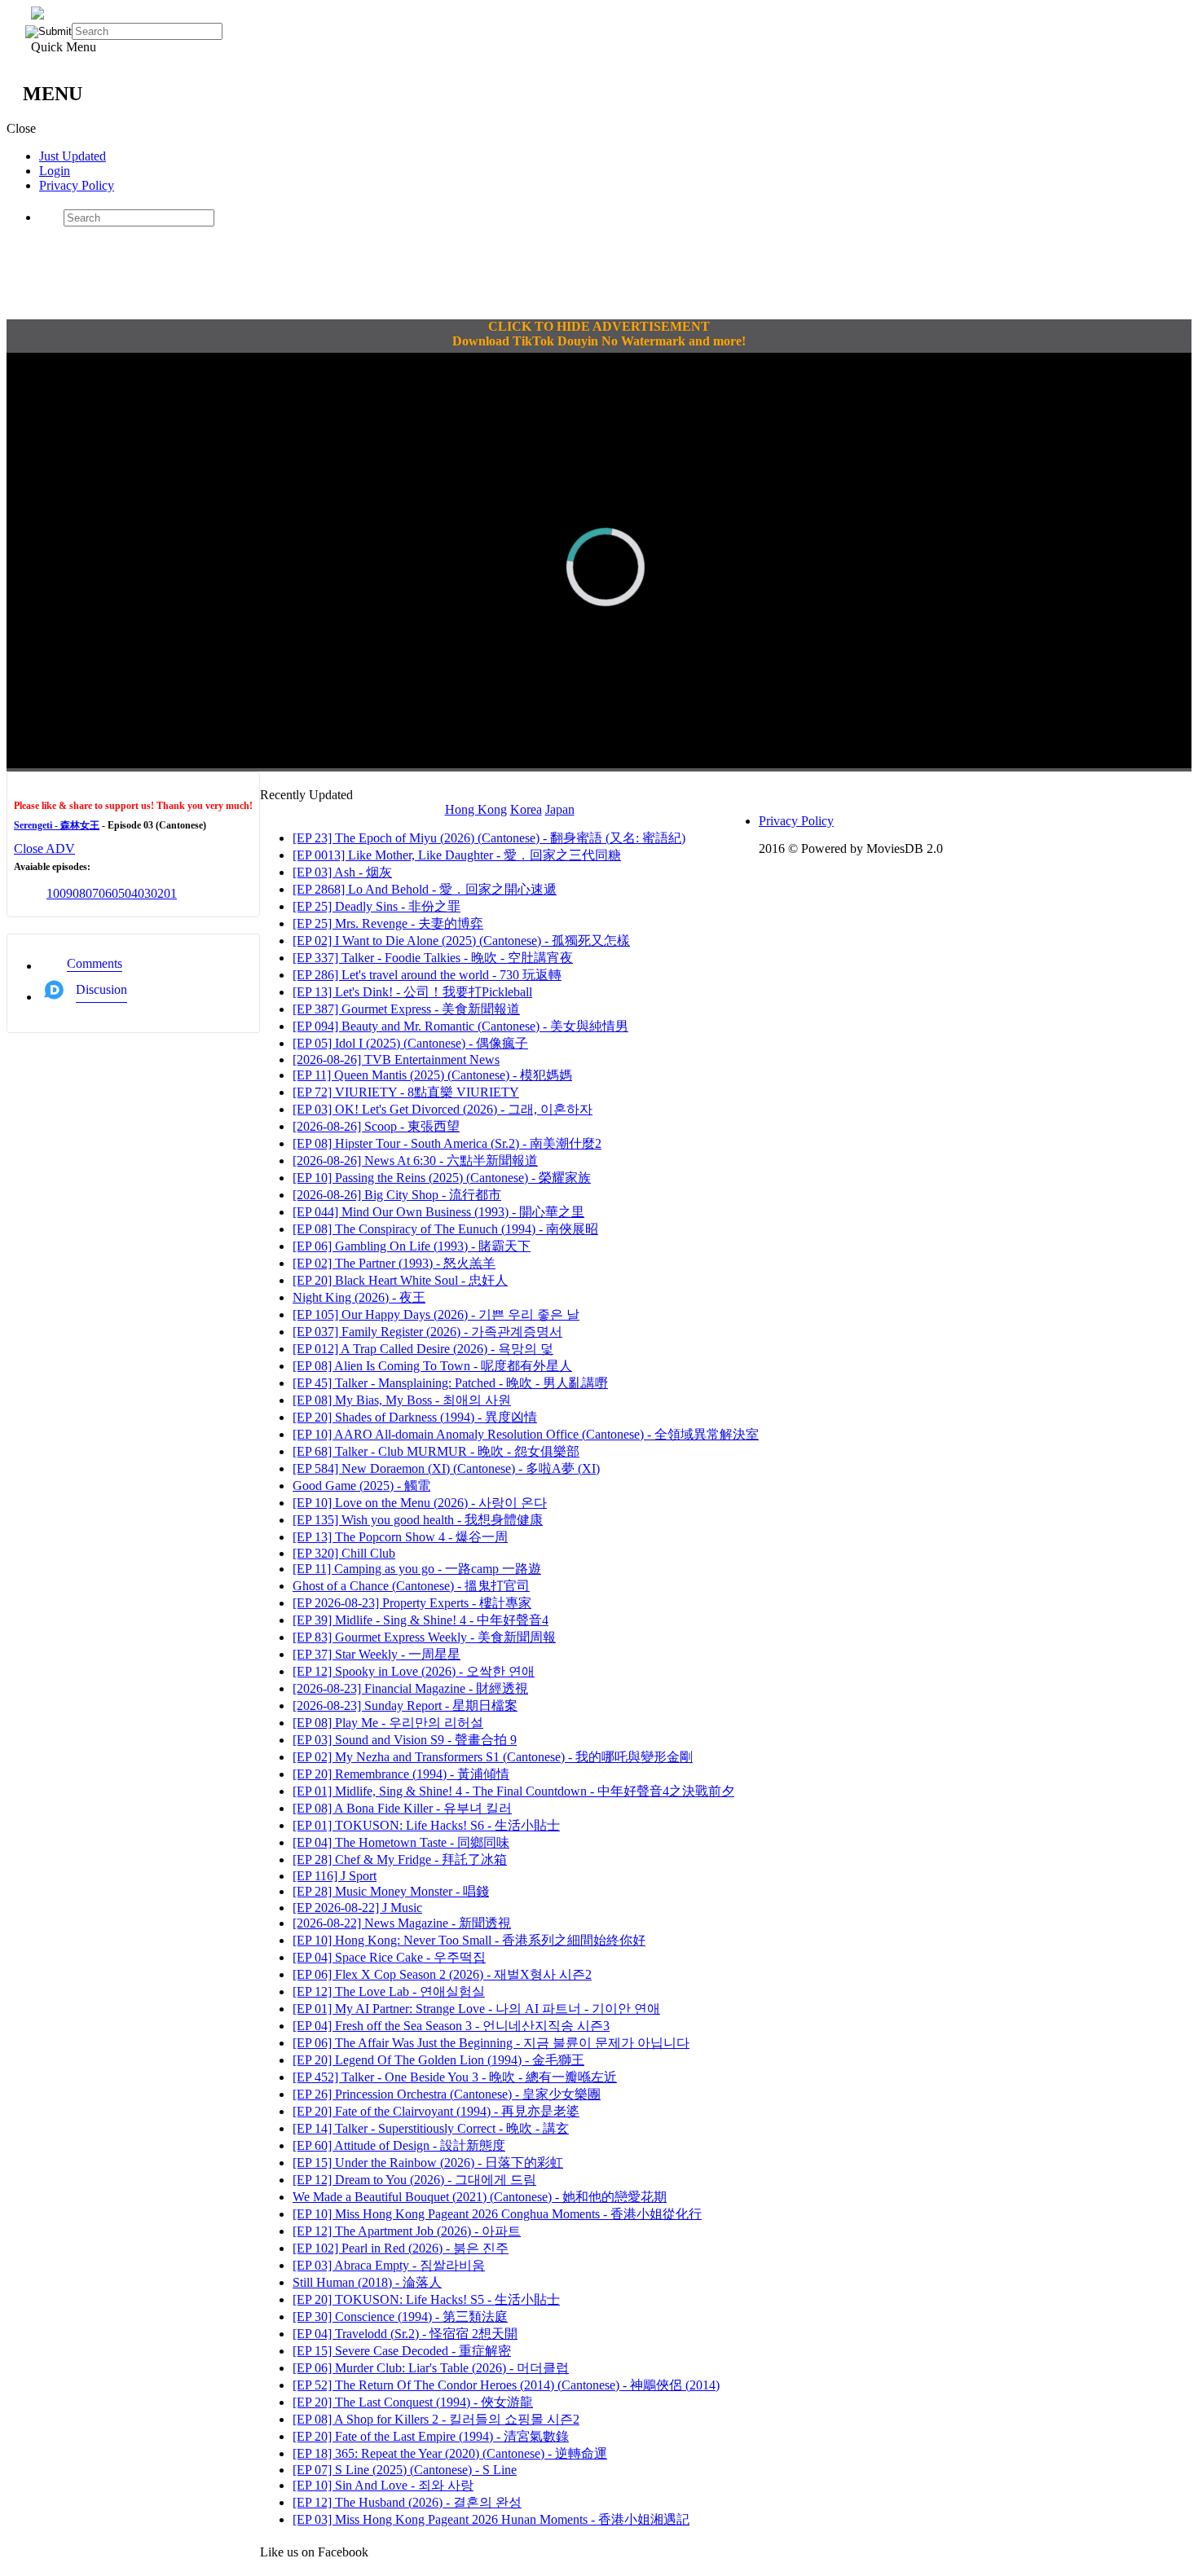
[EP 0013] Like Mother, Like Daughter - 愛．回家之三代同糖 (457, 855)
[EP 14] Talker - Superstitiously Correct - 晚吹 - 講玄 (431, 2128)
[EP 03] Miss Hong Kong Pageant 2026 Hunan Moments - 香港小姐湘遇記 (491, 2519)
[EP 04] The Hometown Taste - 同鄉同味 (401, 1842)
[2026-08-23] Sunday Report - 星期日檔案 (405, 1706)
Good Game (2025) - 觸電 (361, 1486)
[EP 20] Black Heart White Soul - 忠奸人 (400, 1280)
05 (118, 893)
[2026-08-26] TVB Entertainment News (396, 1059)
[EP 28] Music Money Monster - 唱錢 (391, 1891)
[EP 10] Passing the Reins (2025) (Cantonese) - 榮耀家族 (442, 1178)
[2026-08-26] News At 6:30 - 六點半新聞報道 (415, 1161)
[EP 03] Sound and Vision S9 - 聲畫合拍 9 (405, 1740)
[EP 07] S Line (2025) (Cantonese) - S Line (405, 2470)
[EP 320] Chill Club (344, 1553)
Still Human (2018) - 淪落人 (367, 2282)
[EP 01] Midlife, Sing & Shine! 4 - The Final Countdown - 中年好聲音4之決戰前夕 (513, 1791)
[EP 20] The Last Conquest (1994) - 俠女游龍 (413, 2402)
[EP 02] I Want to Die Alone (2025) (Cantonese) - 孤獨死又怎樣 (461, 941)
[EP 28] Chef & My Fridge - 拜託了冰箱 (400, 1859)
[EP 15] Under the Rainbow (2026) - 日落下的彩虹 (428, 2163)
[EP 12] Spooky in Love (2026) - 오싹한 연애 (414, 1671)
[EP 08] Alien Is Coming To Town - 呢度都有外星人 (432, 1366)
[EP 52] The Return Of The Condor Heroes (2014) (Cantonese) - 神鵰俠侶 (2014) (506, 2385)
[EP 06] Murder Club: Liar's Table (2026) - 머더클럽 (431, 2368)
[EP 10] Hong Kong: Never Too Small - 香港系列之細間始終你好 (469, 1940)
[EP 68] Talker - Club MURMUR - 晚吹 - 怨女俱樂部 (436, 1451)
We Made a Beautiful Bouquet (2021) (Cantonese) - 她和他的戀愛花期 (480, 2197)
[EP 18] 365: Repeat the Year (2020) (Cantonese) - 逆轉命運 (450, 2453)
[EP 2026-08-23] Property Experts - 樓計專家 (412, 1603)
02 (157, 893)
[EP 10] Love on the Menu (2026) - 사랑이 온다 (420, 1503)
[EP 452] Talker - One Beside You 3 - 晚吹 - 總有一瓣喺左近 (455, 2077)
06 (105, 893)
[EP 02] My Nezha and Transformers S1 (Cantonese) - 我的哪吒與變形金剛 (493, 1757)
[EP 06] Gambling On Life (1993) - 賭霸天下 (412, 1246)
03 (144, 893)
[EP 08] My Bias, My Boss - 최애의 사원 (402, 1400)
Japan (560, 809)
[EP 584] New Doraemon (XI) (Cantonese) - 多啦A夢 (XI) (446, 1468)
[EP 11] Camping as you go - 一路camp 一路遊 (417, 1569)
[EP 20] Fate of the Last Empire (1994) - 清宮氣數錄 (431, 2436)
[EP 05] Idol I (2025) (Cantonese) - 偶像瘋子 (410, 1043)
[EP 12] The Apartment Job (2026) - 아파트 (407, 2231)
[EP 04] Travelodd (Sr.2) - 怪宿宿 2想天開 (405, 2334)
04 (131, 893)
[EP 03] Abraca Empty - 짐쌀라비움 (389, 2265)
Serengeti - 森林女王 (57, 825)
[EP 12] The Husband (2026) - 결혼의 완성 (407, 2502)
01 (170, 893)
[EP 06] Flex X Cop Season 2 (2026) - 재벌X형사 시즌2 (442, 1974)
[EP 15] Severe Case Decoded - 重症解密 (402, 2351)
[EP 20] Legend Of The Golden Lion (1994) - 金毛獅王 (438, 2060)
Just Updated (73, 156)
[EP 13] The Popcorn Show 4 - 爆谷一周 (400, 1537)
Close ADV (44, 848)
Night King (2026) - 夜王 (359, 1297)
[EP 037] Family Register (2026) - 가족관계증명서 (427, 1332)
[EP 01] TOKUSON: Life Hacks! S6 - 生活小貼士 (426, 1825)
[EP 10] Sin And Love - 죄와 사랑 (383, 2485)
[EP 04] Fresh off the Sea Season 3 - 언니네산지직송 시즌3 (451, 2026)
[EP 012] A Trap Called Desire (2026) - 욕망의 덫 (423, 1349)
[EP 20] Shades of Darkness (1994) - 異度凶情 (415, 1417)
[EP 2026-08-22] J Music (357, 1908)
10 (53, 893)
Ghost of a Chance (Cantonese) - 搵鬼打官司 (411, 1586)
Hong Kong (476, 809)
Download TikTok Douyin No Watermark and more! (599, 341)
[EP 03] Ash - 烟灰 (342, 872)
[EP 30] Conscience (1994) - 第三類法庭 (400, 2317)
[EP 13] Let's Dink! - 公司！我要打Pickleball (412, 992)
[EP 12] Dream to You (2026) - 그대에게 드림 (414, 2180)
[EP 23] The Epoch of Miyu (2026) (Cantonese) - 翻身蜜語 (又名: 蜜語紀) (489, 838)
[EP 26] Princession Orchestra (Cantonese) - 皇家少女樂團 (447, 2094)
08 (79, 893)
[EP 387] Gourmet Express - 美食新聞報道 (406, 1009)
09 (66, 893)
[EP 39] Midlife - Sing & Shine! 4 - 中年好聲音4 (421, 1620)
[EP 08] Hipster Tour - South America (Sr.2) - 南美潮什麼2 (447, 1143)
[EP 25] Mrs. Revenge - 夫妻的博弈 (388, 923)
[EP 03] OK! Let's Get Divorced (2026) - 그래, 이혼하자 (443, 1109)
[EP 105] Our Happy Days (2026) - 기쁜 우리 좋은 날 (436, 1314)
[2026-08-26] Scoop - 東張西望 (376, 1126)
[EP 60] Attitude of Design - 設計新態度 (399, 2145)
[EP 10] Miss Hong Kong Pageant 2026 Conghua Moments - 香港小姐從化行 (497, 2214)
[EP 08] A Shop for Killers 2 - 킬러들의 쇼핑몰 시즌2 (436, 2419)
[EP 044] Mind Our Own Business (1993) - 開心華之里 (438, 1212)
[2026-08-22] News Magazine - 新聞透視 (402, 1923)
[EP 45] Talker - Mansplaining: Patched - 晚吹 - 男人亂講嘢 (450, 1383)
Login (55, 171)
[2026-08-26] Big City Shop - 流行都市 (397, 1195)
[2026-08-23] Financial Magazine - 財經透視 (410, 1688)
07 (92, 893)
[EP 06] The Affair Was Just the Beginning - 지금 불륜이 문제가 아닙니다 (491, 2043)
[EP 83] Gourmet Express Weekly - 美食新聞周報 (424, 1637)
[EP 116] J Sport (335, 1876)
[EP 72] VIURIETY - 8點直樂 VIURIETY (406, 1092)
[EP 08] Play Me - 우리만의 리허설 (388, 1723)
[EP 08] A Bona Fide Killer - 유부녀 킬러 (402, 1808)
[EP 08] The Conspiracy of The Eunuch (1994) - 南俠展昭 (445, 1229)
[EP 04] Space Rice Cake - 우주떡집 (389, 1957)
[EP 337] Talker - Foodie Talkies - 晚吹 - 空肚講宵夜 (433, 958)
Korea (526, 809)
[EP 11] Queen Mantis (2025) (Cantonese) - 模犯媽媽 (432, 1075)
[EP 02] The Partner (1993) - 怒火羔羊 (394, 1263)
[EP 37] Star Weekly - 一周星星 (377, 1654)
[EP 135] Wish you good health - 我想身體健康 (418, 1520)
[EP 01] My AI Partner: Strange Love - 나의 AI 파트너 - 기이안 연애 (476, 2009)
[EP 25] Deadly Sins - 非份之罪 (377, 906)
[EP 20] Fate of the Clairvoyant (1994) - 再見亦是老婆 (436, 2111)
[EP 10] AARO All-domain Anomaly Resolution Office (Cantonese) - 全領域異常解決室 (526, 1434)
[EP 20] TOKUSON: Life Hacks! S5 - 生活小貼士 (426, 2299)
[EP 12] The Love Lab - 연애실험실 (389, 1991)
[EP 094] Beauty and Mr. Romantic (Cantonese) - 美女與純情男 (460, 1026)
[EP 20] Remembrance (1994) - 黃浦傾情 (401, 1774)
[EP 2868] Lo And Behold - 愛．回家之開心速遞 (425, 889)
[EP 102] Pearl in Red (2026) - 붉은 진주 (401, 2248)
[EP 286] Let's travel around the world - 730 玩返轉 (427, 975)
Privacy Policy (77, 185)
